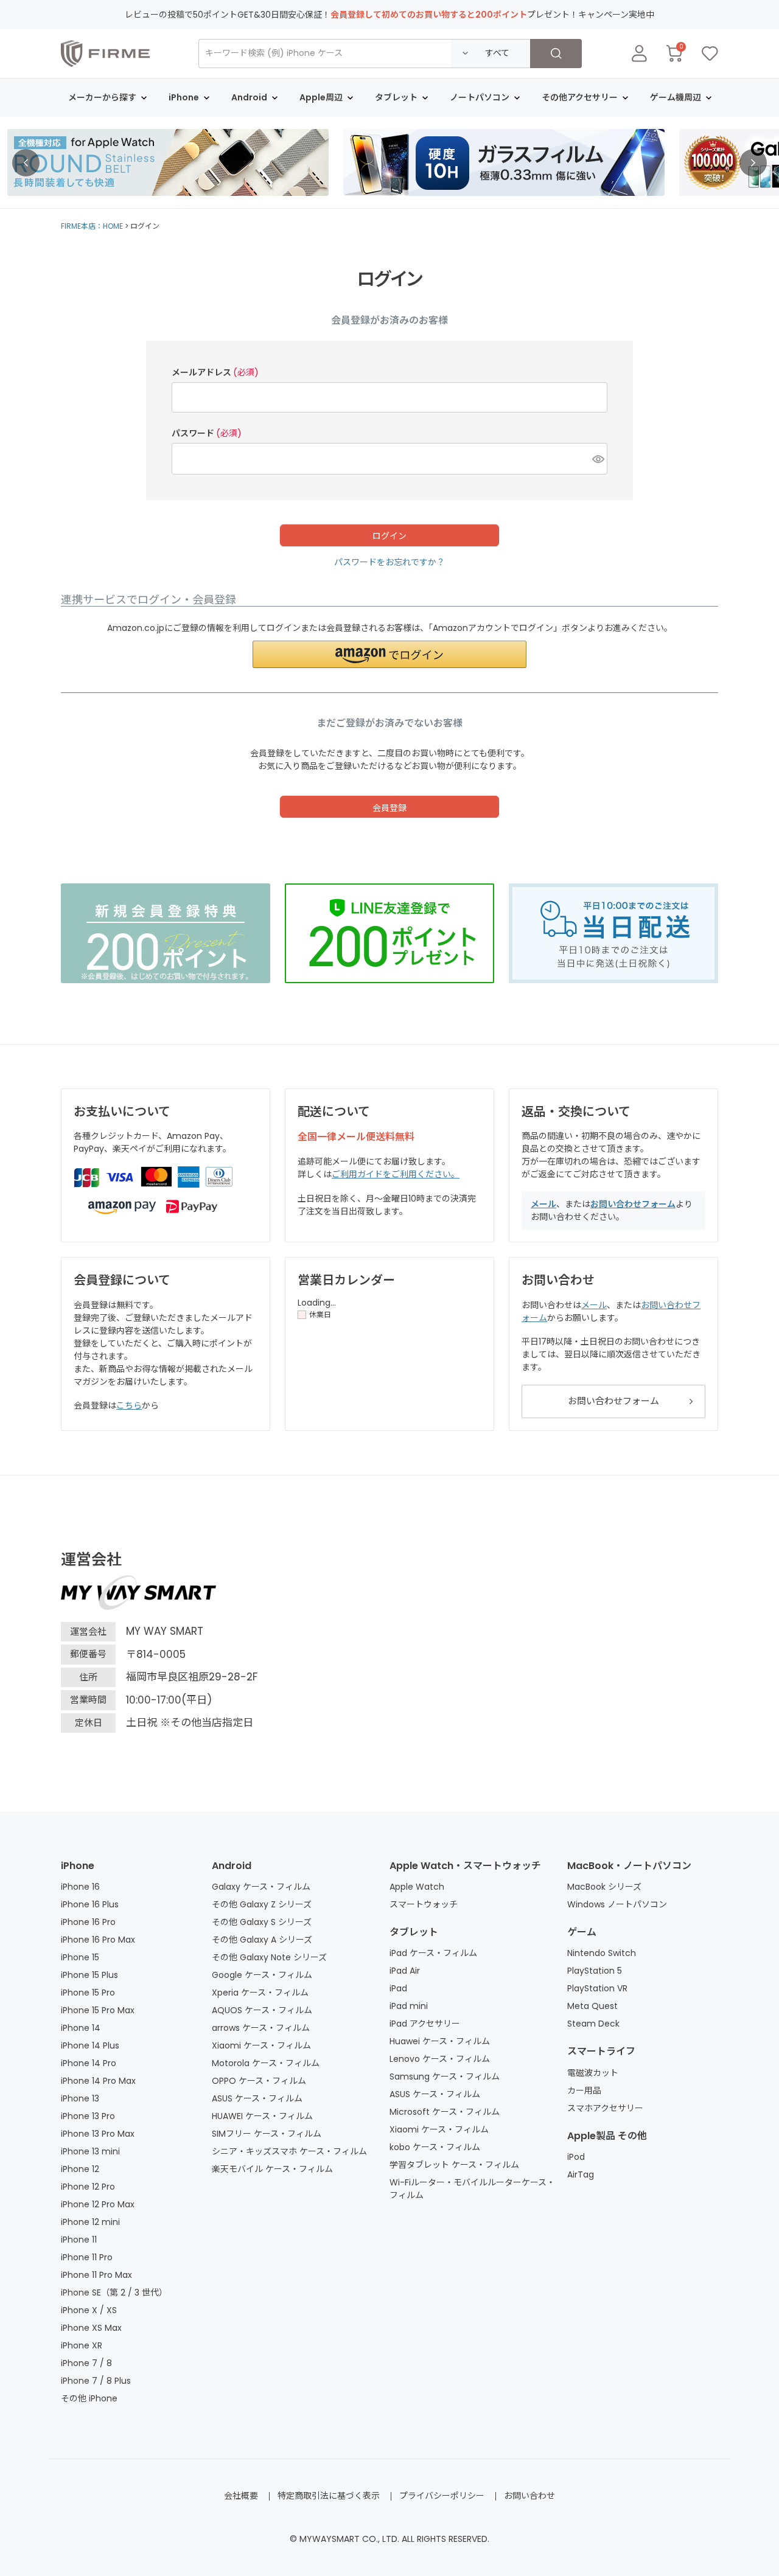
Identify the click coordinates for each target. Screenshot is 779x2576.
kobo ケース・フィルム (435, 2147)
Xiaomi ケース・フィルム (261, 2045)
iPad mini (409, 2006)
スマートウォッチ (424, 1904)
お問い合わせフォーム (633, 1204)
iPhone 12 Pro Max (98, 2204)
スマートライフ (601, 2051)
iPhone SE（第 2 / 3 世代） (114, 2292)
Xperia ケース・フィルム (260, 1993)
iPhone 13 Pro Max (98, 2134)
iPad (398, 1988)
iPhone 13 (80, 2098)
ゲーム (582, 1932)
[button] (389, 654)
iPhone (78, 1866)
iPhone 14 (81, 2028)
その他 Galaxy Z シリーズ (262, 1904)
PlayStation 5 (595, 1971)
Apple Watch (417, 1887)
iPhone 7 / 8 (86, 2363)
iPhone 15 (80, 1957)
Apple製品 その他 (607, 2136)
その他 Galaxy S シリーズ (262, 1922)
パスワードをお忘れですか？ (389, 562)
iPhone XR (82, 2345)
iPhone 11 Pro (87, 2257)
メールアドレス (215, 372)
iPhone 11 (79, 2240)
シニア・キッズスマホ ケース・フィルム (289, 2151)
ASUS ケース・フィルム (257, 2098)
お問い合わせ (529, 2496)
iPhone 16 (80, 1887)
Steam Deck (593, 2024)
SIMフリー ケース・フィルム (267, 2134)
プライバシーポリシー (442, 2496)
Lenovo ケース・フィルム (440, 2059)
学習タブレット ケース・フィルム (454, 2165)
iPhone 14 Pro (89, 2063)
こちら (129, 1405)
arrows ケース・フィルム (261, 2028)
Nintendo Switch (602, 1953)
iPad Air (405, 1971)
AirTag (581, 2174)
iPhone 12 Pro (88, 2187)
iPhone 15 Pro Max (98, 2010)
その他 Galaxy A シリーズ (262, 1940)
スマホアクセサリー (605, 2108)
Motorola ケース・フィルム (266, 2063)
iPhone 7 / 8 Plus (96, 2381)
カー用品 (584, 2090)
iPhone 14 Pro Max (98, 2081)
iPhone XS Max (91, 2328)
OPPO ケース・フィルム (259, 2081)
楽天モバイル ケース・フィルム (272, 2169)
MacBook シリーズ (604, 1887)
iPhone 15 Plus (89, 1975)
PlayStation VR (597, 1988)
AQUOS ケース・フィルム (262, 2010)
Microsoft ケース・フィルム (445, 2112)
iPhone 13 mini (90, 2151)
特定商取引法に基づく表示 (329, 2496)
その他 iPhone (89, 2398)
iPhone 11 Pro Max (96, 2275)
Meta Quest (592, 2006)
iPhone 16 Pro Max (98, 1940)
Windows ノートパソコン (617, 1904)
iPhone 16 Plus (90, 1904)
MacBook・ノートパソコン (629, 1866)
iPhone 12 (80, 2169)
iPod (576, 2157)
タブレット (414, 1932)
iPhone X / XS (89, 2310)
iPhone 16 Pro (88, 1922)
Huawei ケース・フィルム (440, 2041)
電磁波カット (593, 2073)
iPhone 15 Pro (88, 1993)
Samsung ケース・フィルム (445, 2076)
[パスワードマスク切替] (598, 459)
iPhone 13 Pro (88, 2116)
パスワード (207, 433)
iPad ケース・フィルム (433, 1953)
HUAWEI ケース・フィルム (262, 2116)
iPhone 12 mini (90, 2222)
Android (232, 1866)
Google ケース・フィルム (262, 1975)
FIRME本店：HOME (92, 226)
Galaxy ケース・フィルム (261, 1887)
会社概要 (241, 2496)
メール (543, 1204)
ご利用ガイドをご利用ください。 (396, 1174)
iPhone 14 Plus (90, 2045)
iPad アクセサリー (425, 2024)
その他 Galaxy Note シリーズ (269, 1957)
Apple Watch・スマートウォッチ (465, 1866)
